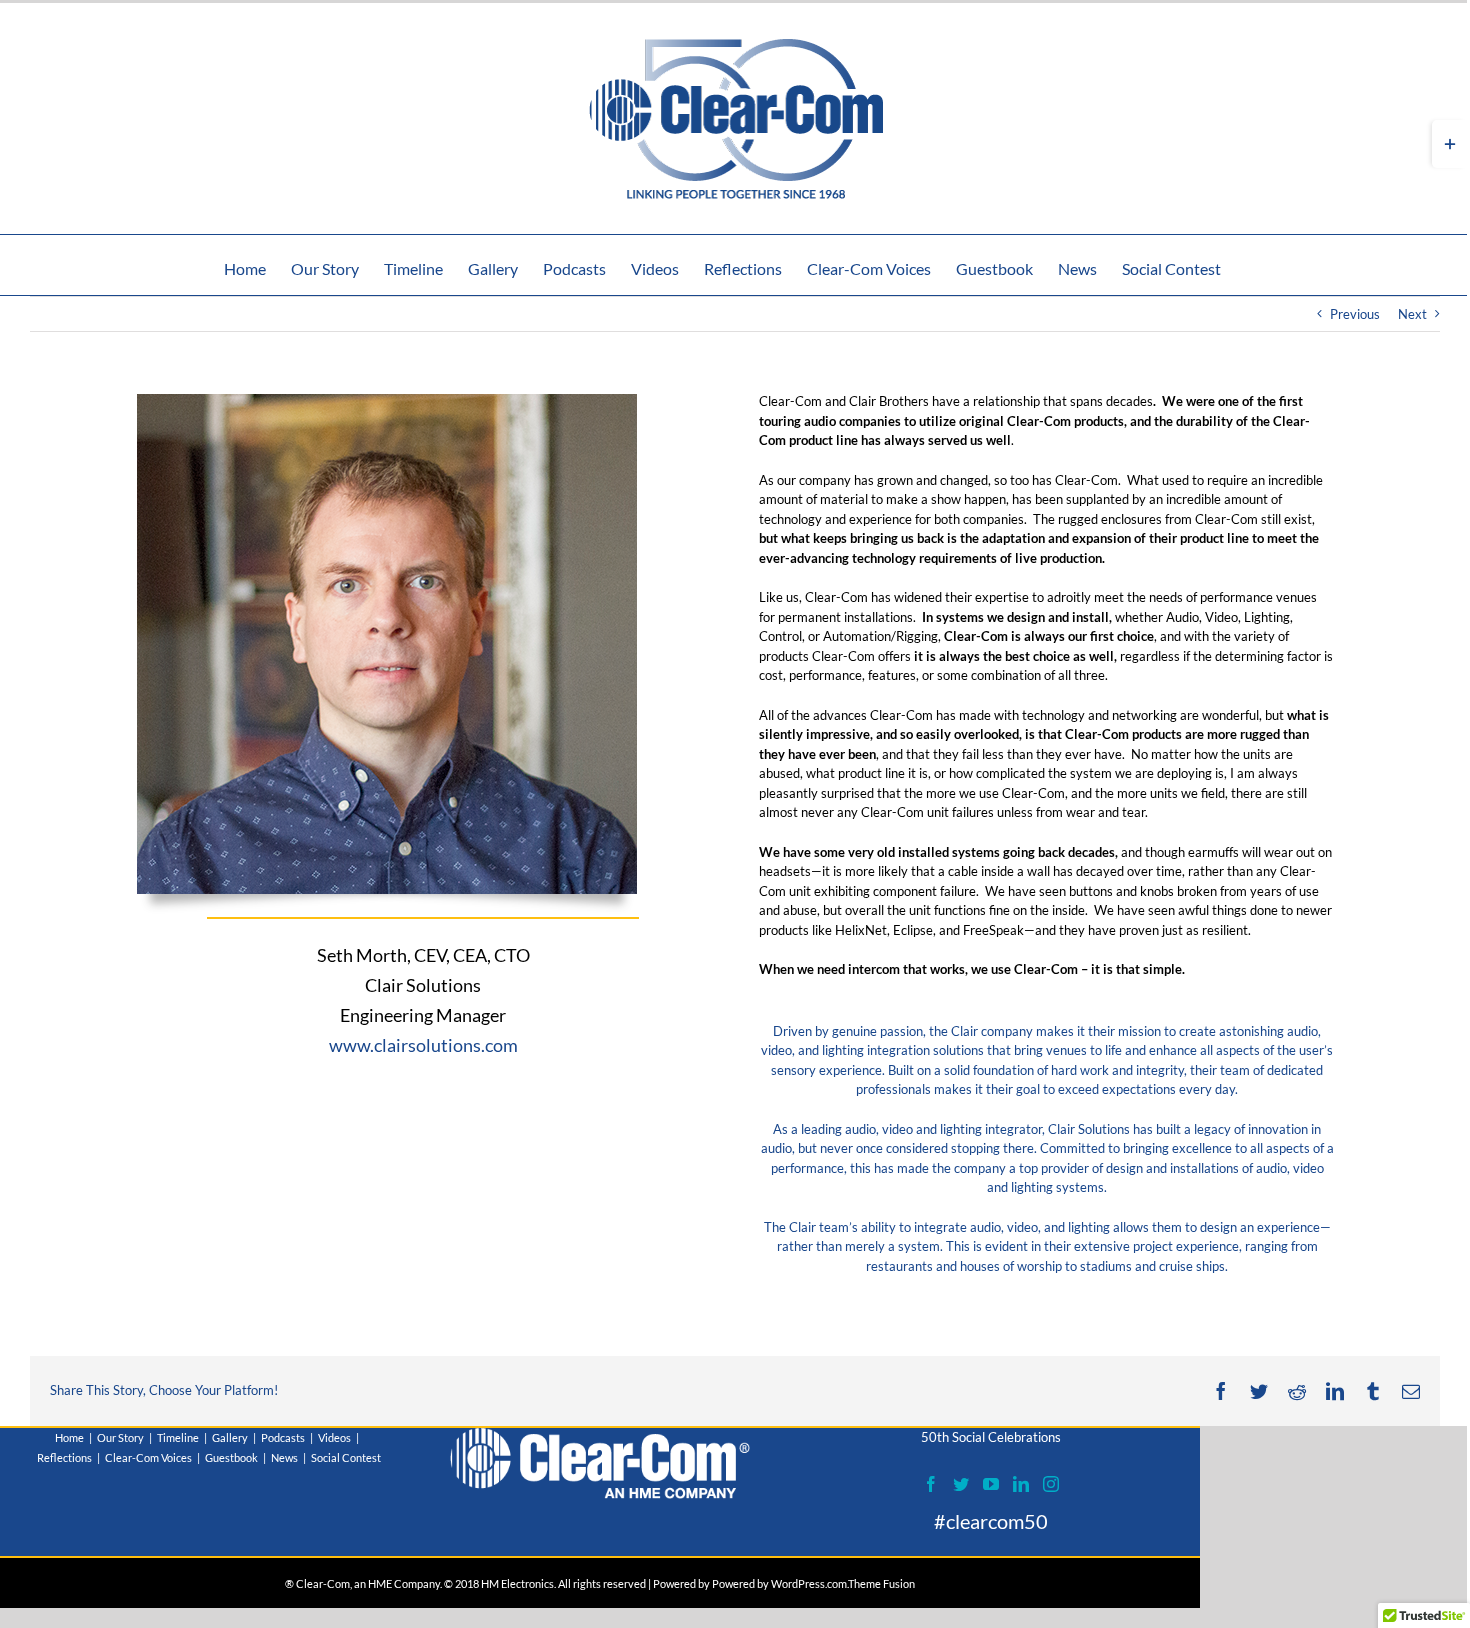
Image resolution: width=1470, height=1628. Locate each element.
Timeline (178, 1437)
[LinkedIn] (1021, 1484)
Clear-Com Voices (148, 1457)
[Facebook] (931, 1484)
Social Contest (346, 1457)
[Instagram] (1051, 1484)
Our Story (120, 1437)
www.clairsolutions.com (423, 1045)
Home (69, 1437)
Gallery (230, 1437)
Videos (334, 1437)
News (284, 1457)
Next (1412, 314)
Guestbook (231, 1457)
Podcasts (283, 1437)
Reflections (64, 1457)
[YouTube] (991, 1484)
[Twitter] (961, 1484)
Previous (1355, 314)
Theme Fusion (881, 1583)
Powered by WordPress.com (779, 1583)
